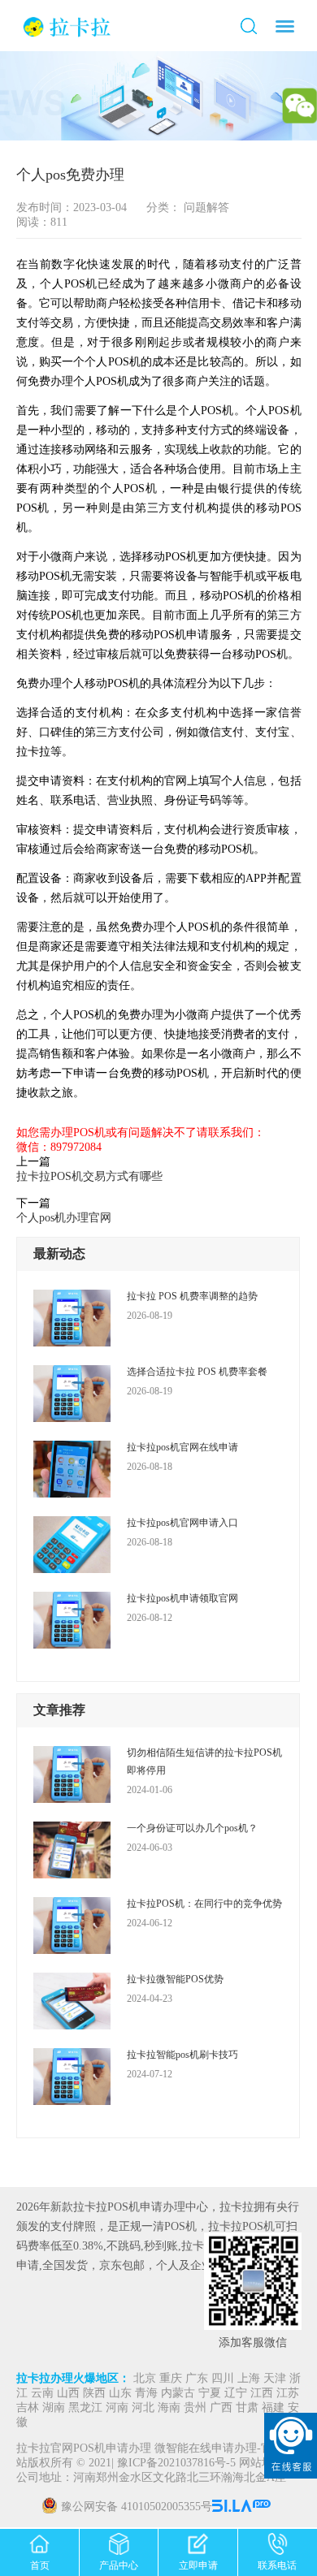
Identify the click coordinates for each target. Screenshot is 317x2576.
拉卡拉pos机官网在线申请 (182, 1447)
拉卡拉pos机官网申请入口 (182, 1523)
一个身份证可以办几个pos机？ (192, 1828)
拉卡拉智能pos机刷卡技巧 (182, 2055)
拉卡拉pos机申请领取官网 (182, 1598)
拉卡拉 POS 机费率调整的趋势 (192, 1296)
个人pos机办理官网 (64, 1218)
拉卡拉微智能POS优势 (175, 1979)
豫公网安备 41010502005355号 (137, 2507)
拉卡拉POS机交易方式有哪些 (89, 1176)
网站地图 (262, 2464)
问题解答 (205, 207)
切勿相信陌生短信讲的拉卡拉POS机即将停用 (204, 1761)
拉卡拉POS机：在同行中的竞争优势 (204, 1904)
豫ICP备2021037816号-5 (178, 2464)
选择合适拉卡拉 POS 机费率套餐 (197, 1372)
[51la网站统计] (243, 2507)
